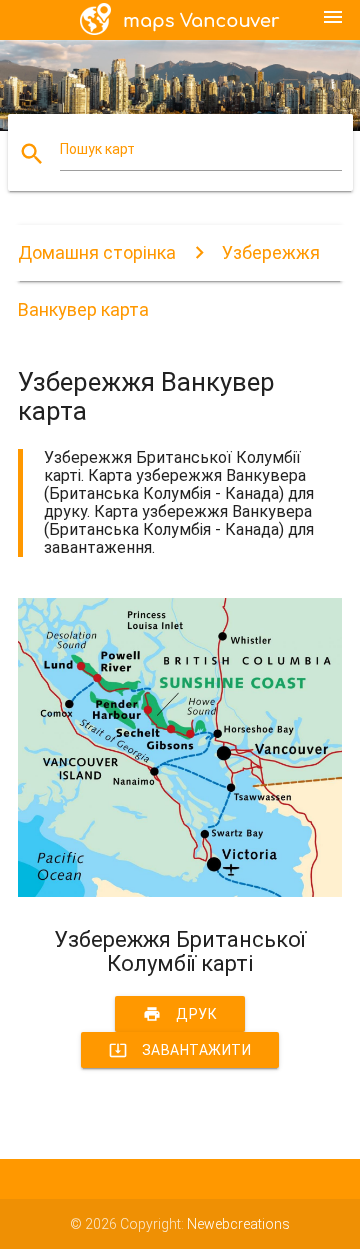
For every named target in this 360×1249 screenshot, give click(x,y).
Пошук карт (97, 149)
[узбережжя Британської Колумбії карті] (180, 892)
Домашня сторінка (97, 252)
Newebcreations (238, 1224)
